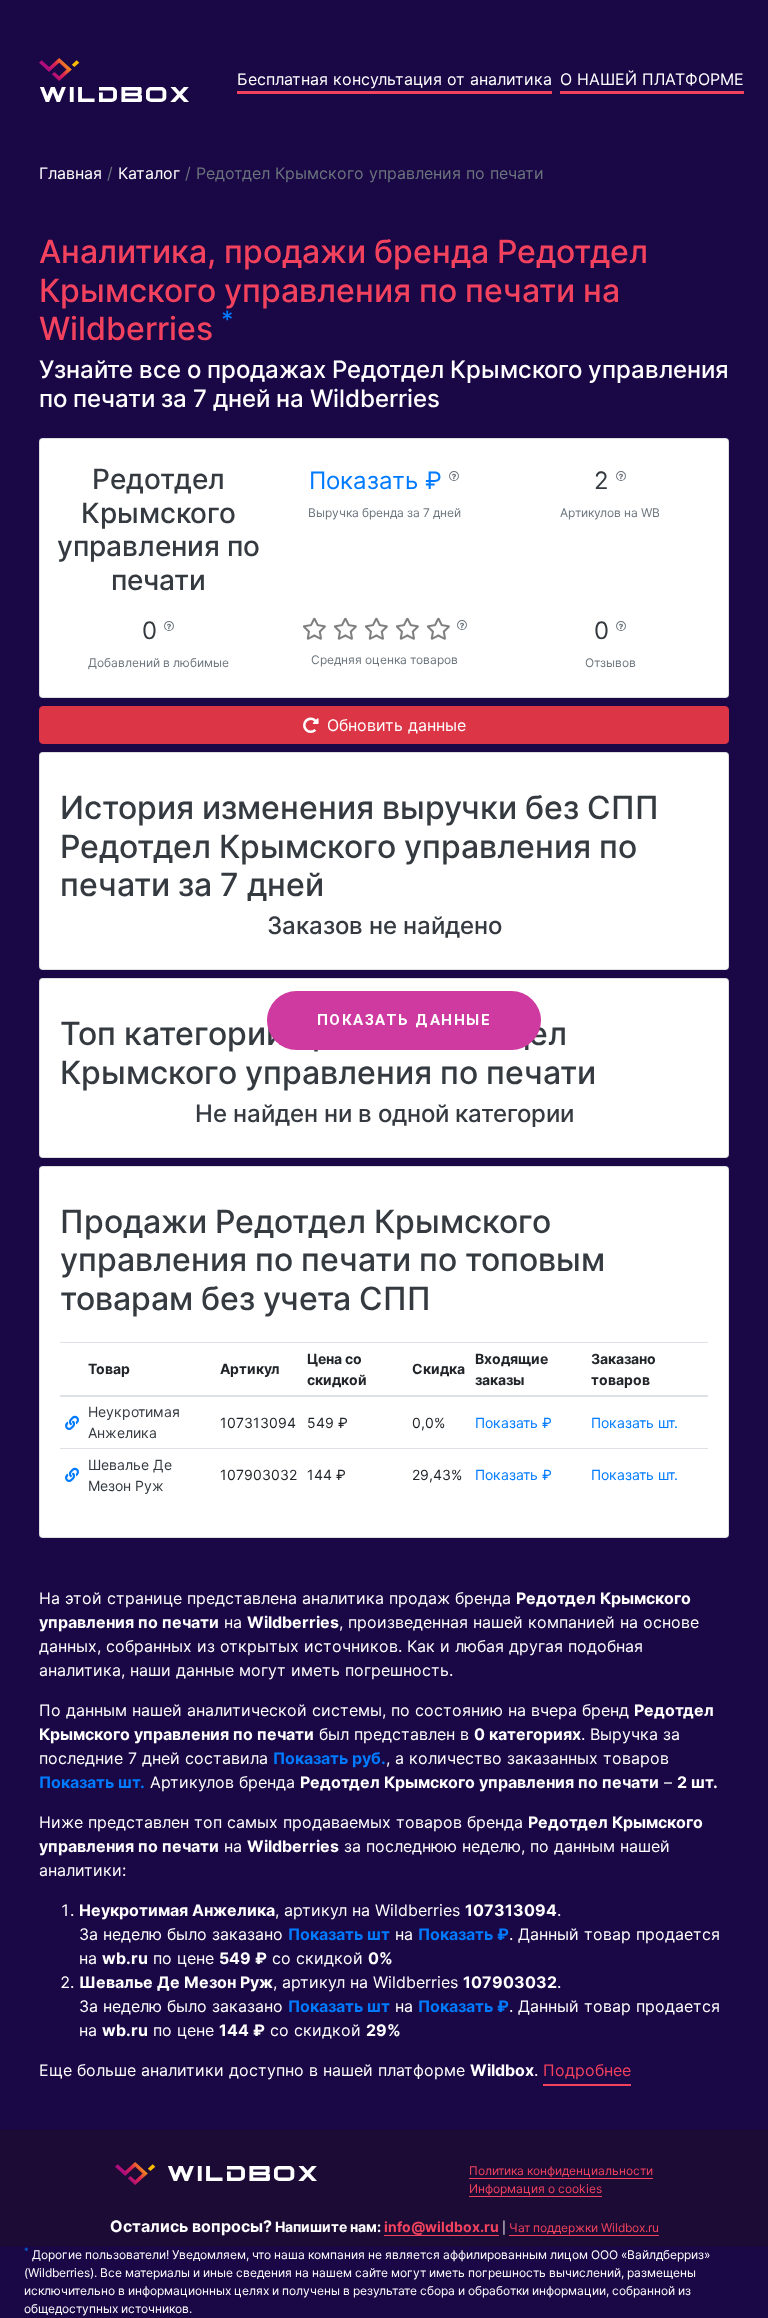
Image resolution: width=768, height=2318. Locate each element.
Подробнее (587, 2070)
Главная (70, 173)
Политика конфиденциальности (561, 2170)
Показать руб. (329, 1758)
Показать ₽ (379, 480)
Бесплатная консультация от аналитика (394, 79)
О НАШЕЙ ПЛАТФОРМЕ (652, 79)
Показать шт (339, 1934)
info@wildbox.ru (441, 2226)
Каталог (149, 173)
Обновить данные (396, 725)
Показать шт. (634, 1422)
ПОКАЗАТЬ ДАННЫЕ (404, 1020)
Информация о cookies (535, 2188)
